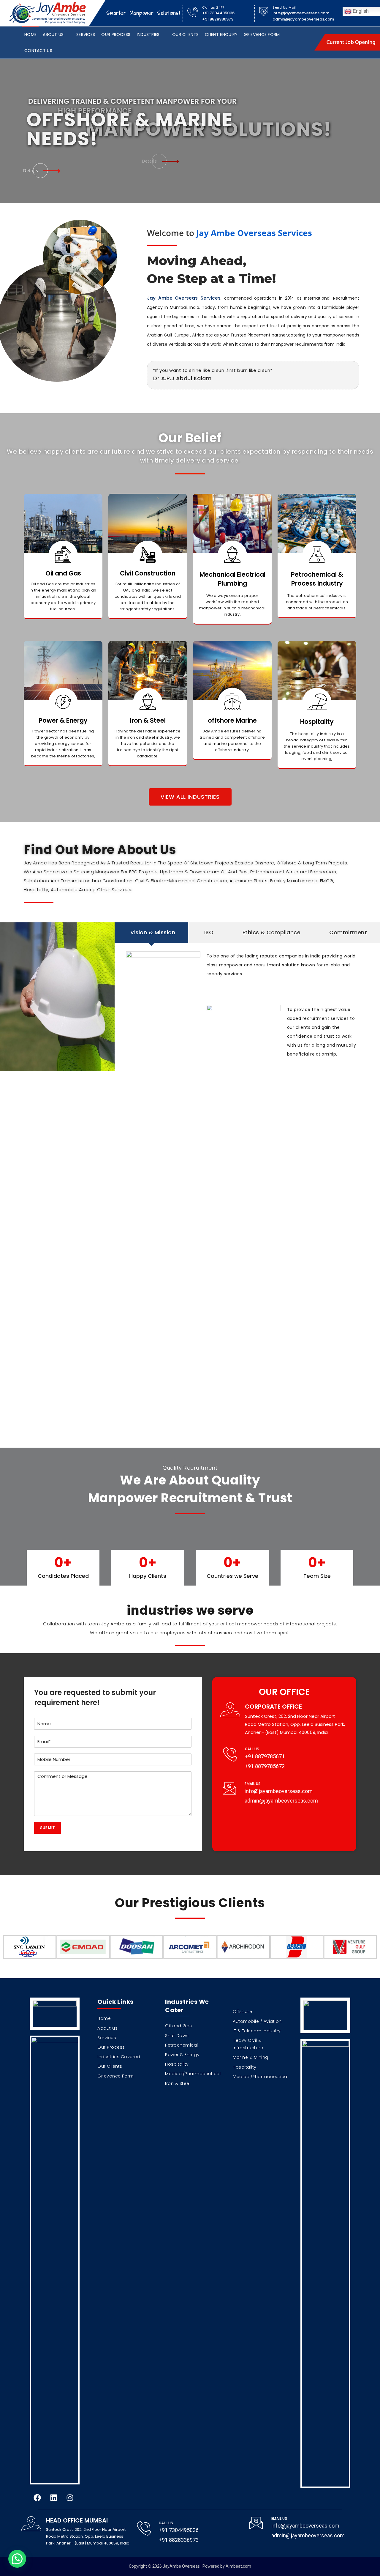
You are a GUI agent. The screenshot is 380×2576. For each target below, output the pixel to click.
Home (30, 34)
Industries (148, 34)
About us (53, 34)
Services (86, 34)
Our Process (116, 34)
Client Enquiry (221, 34)
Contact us (38, 51)
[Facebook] (37, 2498)
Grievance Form (262, 34)
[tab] (151, 932)
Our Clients (185, 34)
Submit (47, 1828)
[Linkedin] (53, 2498)
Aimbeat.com (238, 2566)
